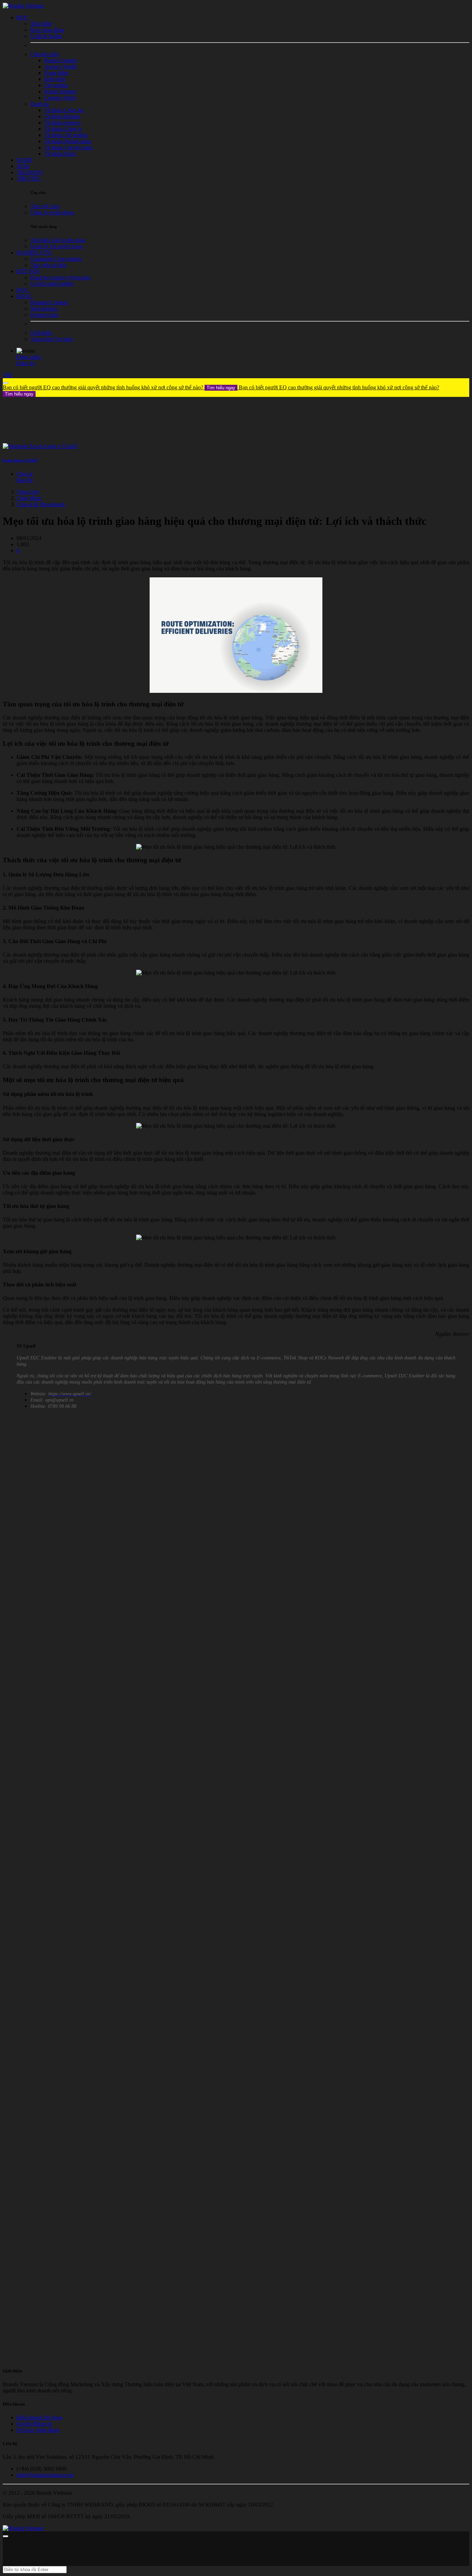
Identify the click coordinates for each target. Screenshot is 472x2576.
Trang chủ (28, 492)
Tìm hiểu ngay (221, 388)
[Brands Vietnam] (23, 6)
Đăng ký (26, 363)
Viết (7, 375)
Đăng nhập (29, 357)
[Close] (6, 383)
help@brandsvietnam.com (45, 2475)
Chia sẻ (25, 474)
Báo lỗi (25, 480)
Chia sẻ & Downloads (41, 504)
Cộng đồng (29, 498)
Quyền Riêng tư (34, 2424)
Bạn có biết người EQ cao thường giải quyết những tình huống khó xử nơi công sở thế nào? (119, 387)
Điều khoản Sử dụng (39, 2417)
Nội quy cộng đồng (38, 2430)
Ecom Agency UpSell (20, 460)
